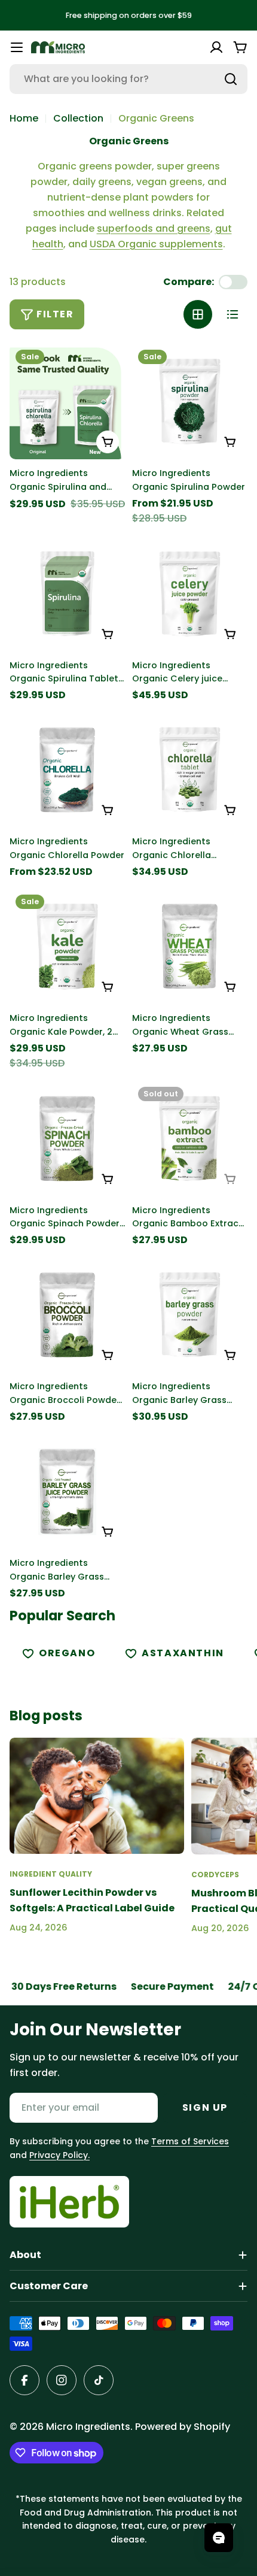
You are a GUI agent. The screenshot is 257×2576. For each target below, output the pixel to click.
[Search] (231, 79)
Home (24, 118)
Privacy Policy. (59, 2155)
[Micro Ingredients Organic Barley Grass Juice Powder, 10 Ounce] (67, 1491)
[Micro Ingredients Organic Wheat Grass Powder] (190, 946)
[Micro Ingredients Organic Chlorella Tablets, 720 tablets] (190, 770)
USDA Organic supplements (156, 244)
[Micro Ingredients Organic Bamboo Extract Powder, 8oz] (190, 1139)
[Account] (216, 47)
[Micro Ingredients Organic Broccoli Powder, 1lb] (67, 1315)
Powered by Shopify (183, 2427)
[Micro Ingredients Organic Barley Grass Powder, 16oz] (190, 1315)
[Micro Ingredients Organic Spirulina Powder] (190, 401)
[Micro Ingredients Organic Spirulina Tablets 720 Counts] (67, 594)
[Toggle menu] (17, 47)
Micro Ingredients (88, 2427)
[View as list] (232, 314)
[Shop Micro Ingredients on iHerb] (69, 2202)
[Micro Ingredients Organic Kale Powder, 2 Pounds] (67, 946)
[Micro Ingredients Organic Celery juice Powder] (190, 594)
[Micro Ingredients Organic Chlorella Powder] (67, 770)
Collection (78, 118)
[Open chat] (219, 2538)
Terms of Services (190, 2141)
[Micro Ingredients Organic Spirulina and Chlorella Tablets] (67, 401)
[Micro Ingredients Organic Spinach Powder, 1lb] (67, 1139)
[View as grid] (198, 314)
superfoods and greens (154, 228)
